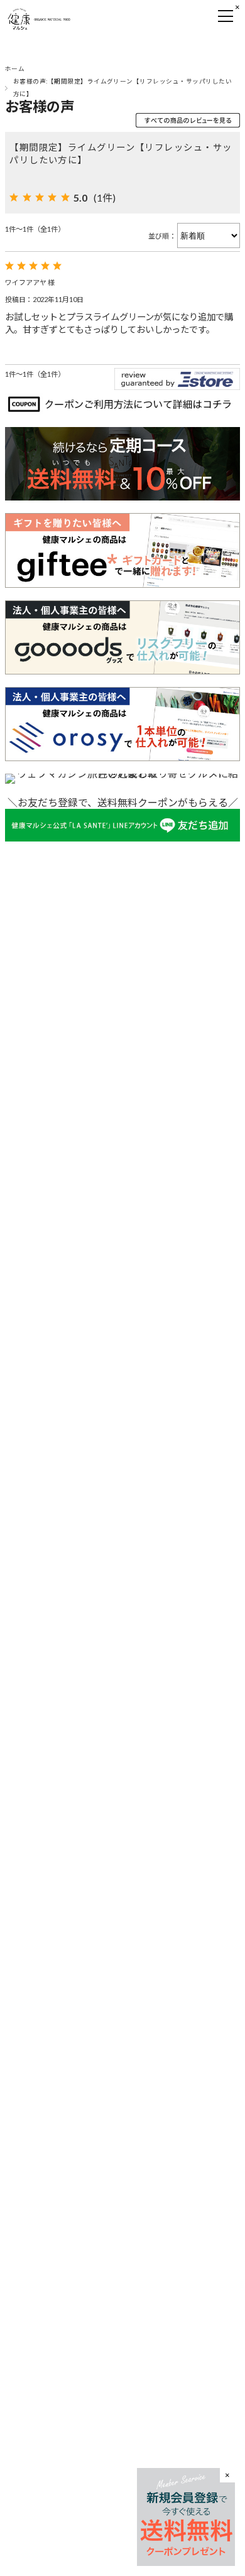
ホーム (15, 69)
